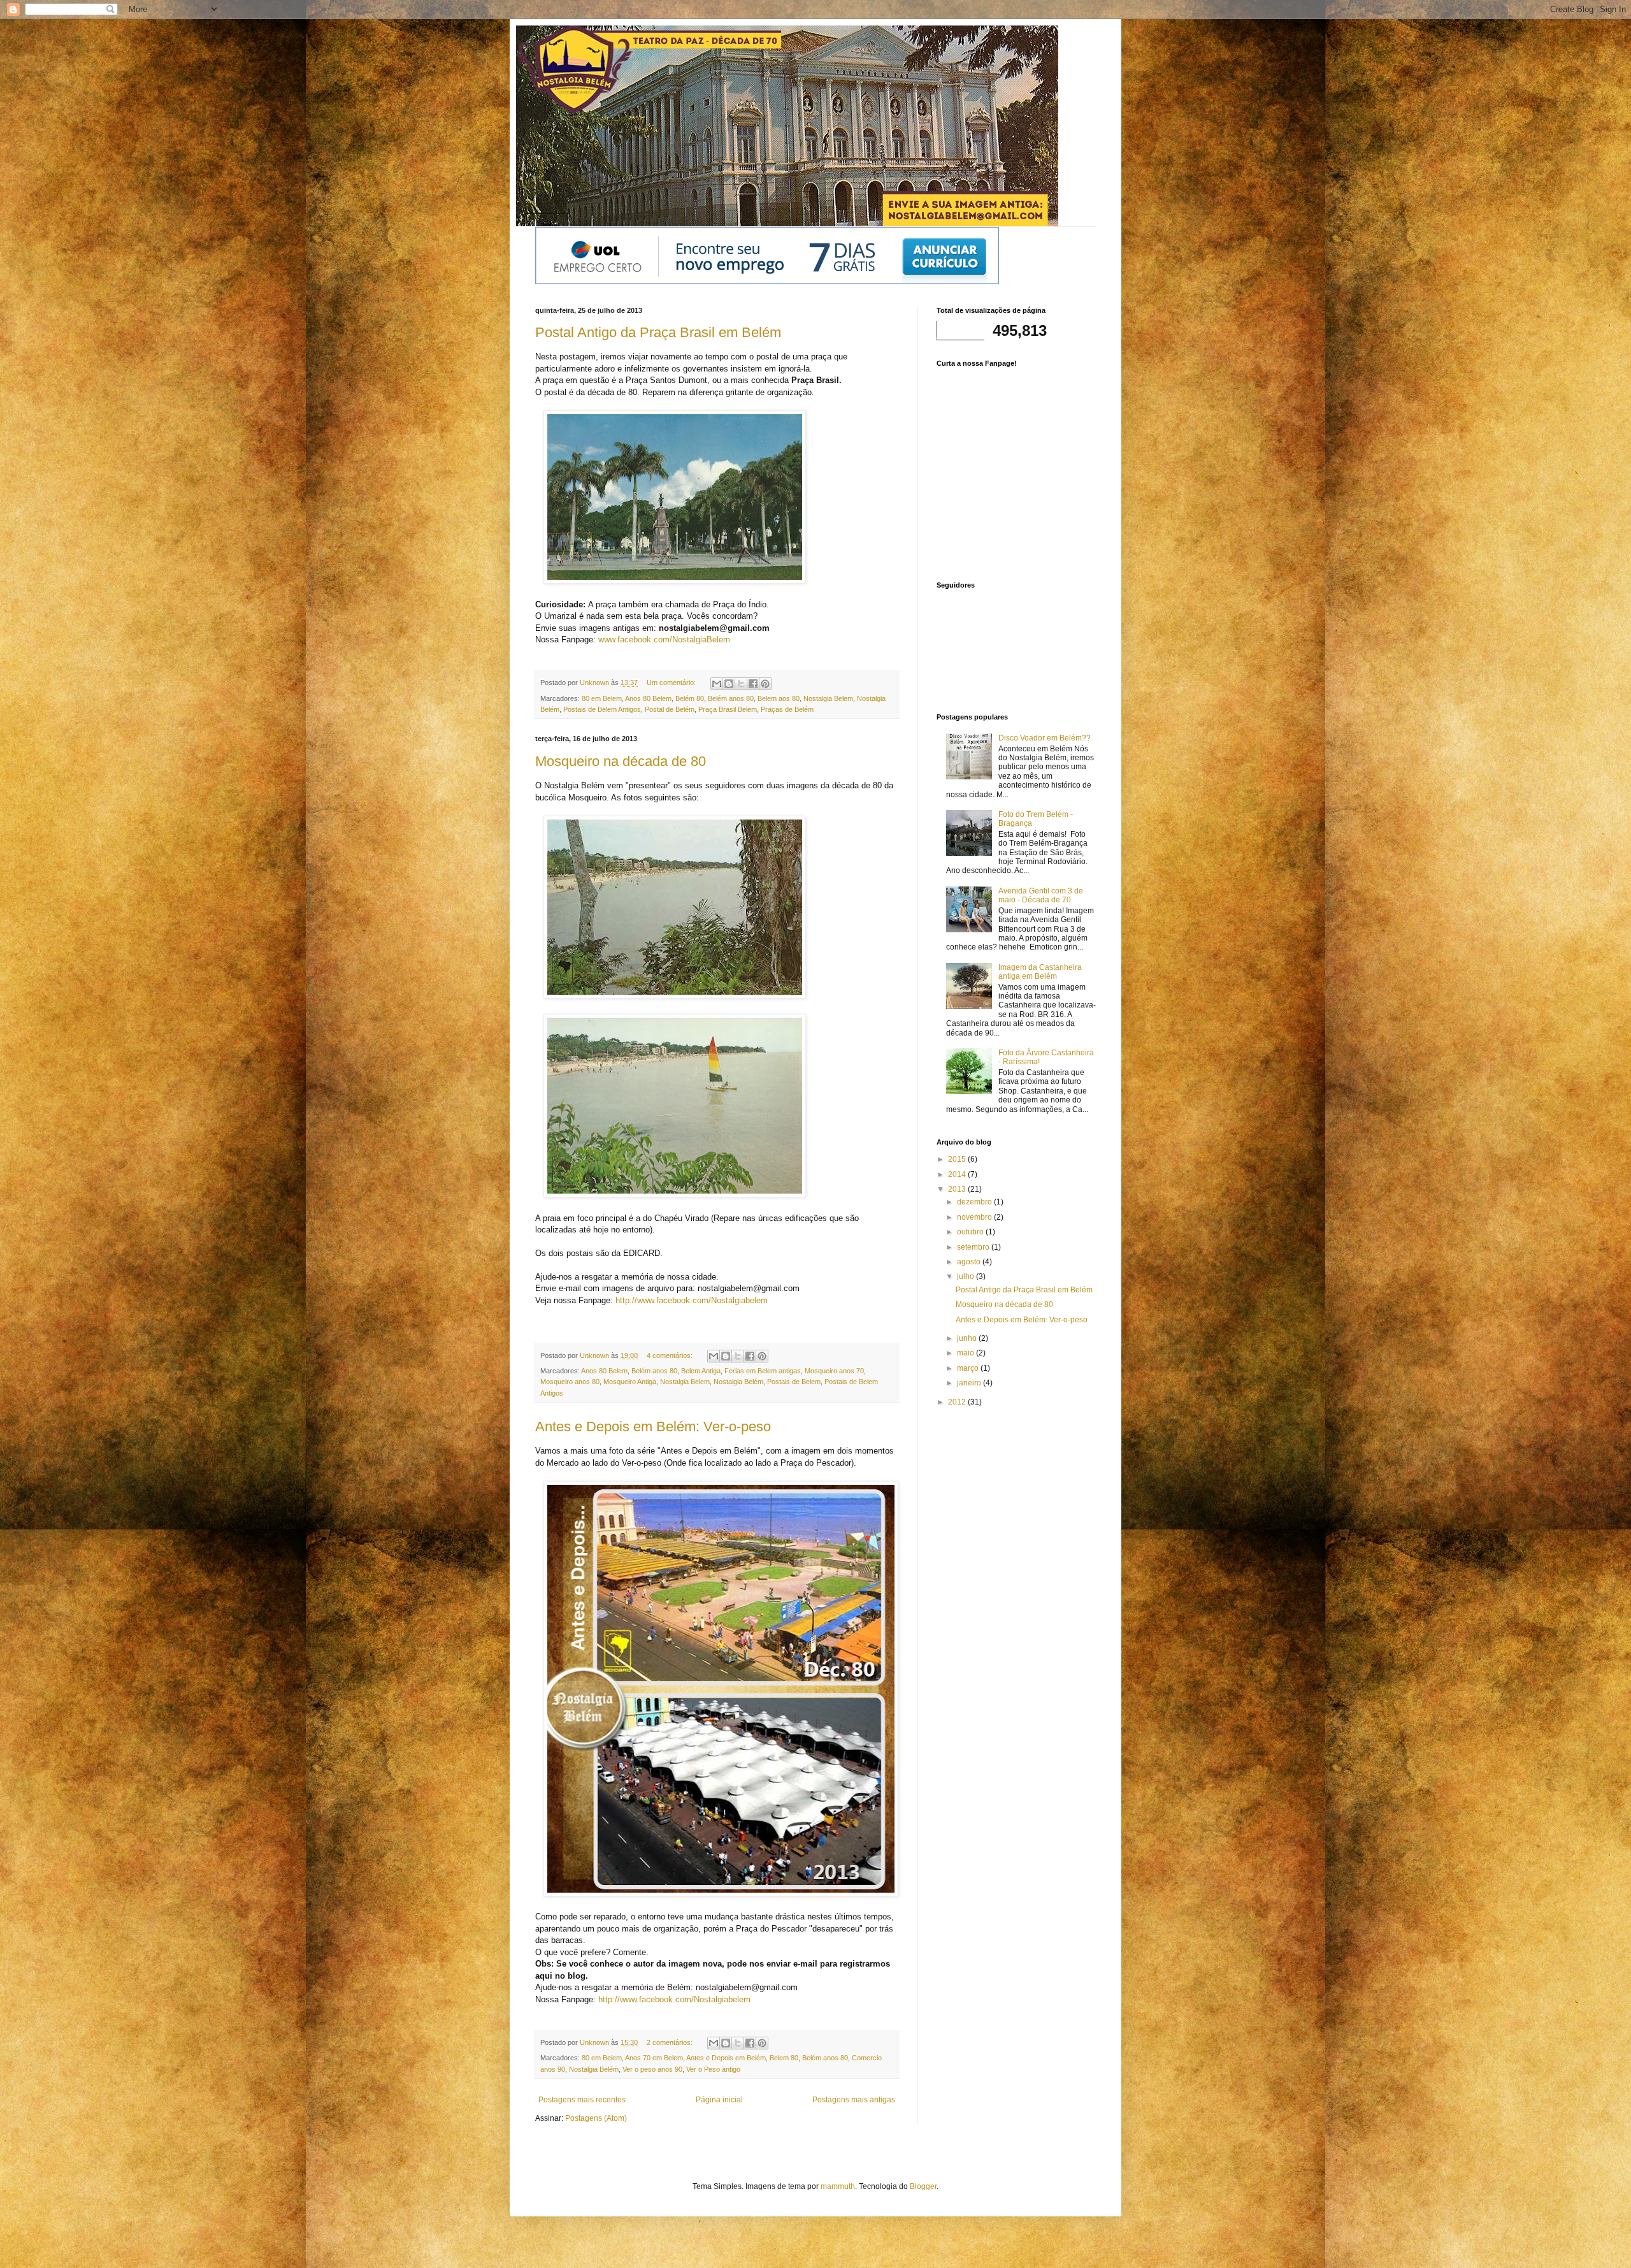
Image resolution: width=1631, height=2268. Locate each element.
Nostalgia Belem (828, 698)
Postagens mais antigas (854, 2100)
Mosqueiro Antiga (630, 1382)
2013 (958, 1189)
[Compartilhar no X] (741, 684)
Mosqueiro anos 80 (570, 1382)
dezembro (975, 1202)
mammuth (838, 2186)
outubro (971, 1232)
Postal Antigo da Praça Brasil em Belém (658, 332)
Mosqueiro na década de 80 (621, 761)
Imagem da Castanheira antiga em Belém (1040, 972)
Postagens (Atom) (596, 2118)
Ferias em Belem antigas (763, 1371)
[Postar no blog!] (729, 684)
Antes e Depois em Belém (726, 2058)
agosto (970, 1262)
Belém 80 (690, 698)
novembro (975, 1217)
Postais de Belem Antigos (602, 709)
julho (966, 1276)
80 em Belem (602, 698)
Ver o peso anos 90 (652, 2069)
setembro (974, 1247)
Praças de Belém (787, 709)
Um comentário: (672, 683)
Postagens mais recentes (582, 2100)
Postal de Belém (670, 709)
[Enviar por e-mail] (717, 684)
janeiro (970, 1383)
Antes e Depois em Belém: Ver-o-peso (653, 1427)
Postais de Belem (794, 1382)
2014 (958, 1174)
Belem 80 (784, 2058)
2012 (958, 1402)
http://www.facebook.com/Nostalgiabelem (674, 1999)
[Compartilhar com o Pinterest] (765, 684)
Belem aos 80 (779, 698)
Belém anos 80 (731, 698)
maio (966, 1353)
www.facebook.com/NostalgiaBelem (664, 639)
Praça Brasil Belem (728, 709)
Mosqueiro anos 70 (834, 1371)
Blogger (923, 2186)
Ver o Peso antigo (713, 2069)
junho (968, 1338)
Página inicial (719, 2100)
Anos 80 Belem (648, 698)
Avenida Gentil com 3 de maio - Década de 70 (1041, 895)
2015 (958, 1159)
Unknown (595, 683)
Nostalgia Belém (738, 1382)
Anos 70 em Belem (654, 2058)
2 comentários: (671, 2042)
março (969, 1368)
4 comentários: (671, 1355)
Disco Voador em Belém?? (1045, 738)
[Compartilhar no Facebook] (753, 684)
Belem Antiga (701, 1371)
